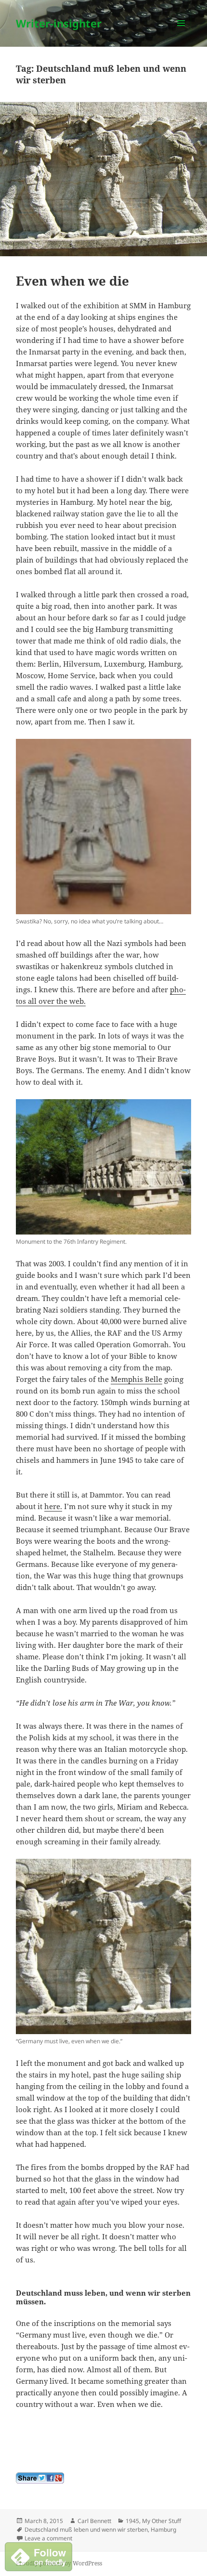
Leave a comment (48, 2538)
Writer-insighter (59, 23)
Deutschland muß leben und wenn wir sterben (86, 2530)
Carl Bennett (94, 2521)
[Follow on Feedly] (39, 2556)
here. (53, 1506)
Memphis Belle (136, 1379)
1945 (132, 2521)
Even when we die (72, 281)
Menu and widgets (181, 33)
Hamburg (163, 2530)
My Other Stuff (162, 2521)
